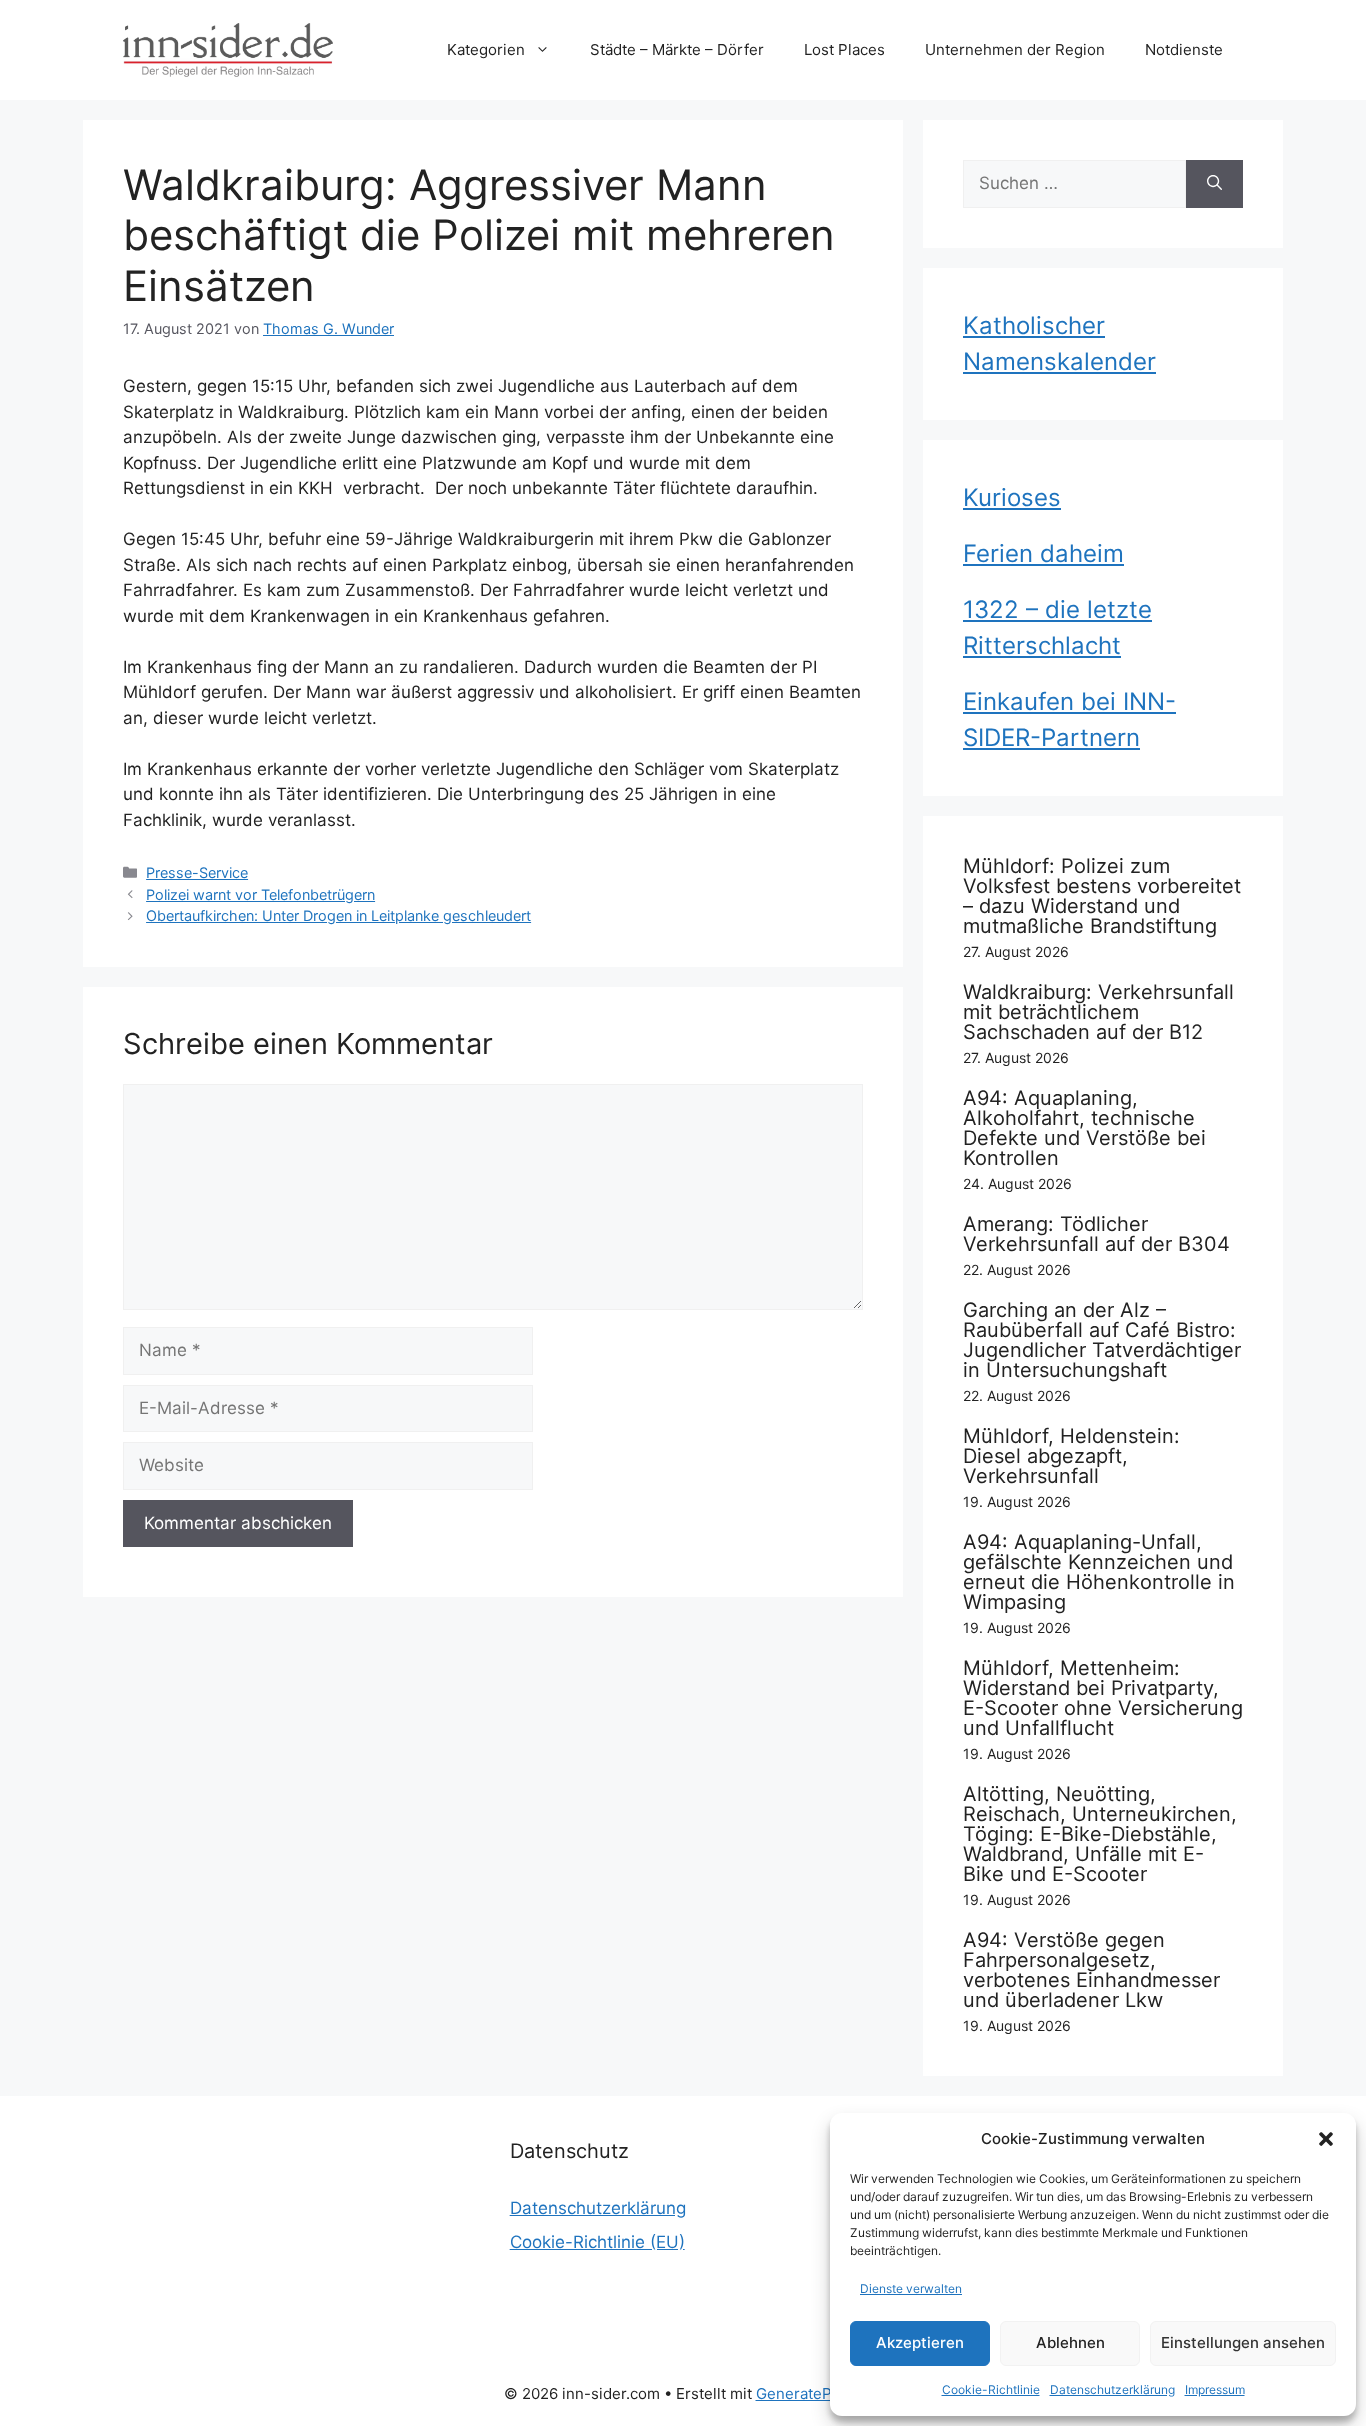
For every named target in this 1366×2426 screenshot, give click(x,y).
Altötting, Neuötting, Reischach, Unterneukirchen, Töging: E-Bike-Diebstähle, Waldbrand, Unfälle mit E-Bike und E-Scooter (1100, 1834)
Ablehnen (1070, 2342)
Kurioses (1012, 497)
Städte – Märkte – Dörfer (677, 49)
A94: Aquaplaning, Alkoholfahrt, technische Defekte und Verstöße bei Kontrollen (1084, 1128)
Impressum (1215, 2389)
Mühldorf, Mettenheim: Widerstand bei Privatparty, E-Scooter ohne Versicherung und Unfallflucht (1103, 1698)
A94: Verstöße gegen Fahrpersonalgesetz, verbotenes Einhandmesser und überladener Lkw (1091, 1970)
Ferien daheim (1043, 553)
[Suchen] (1214, 184)
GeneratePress (809, 2393)
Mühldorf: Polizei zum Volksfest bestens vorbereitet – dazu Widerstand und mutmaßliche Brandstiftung (1102, 896)
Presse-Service (197, 872)
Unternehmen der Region (1015, 49)
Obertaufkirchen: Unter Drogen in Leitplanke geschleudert (338, 915)
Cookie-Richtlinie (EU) (597, 2242)
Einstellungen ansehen (1243, 2342)
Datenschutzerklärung (1112, 2389)
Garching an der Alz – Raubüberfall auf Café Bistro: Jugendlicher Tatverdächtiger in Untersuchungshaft (1102, 1340)
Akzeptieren (920, 2342)
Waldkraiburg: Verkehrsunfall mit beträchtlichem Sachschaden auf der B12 (1098, 1012)
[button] (1326, 2139)
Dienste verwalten (911, 2288)
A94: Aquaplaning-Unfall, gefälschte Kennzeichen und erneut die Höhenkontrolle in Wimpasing (1099, 1572)
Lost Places (844, 49)
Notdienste (1184, 49)
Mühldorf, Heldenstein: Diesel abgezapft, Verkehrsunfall (1071, 1456)
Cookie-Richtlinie (991, 2389)
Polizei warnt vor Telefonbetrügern (260, 894)
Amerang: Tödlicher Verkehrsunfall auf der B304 (1096, 1234)
